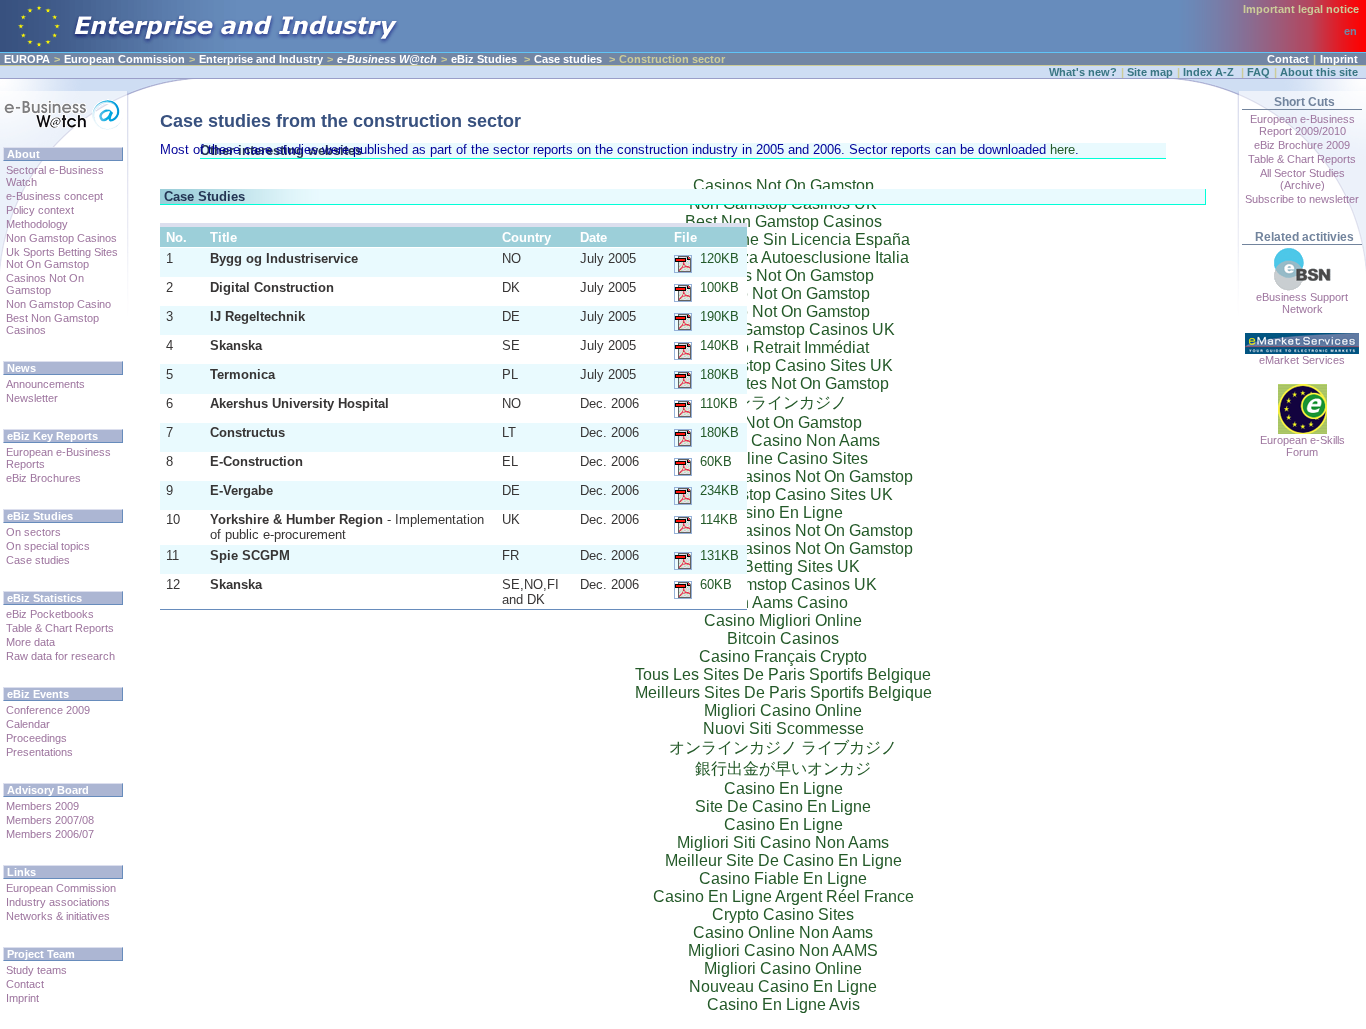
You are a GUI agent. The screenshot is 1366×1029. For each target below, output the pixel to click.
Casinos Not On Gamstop (45, 284)
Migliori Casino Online (783, 968)
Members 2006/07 (50, 834)
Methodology (37, 224)
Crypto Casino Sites (783, 914)
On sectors (33, 532)
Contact (1288, 59)
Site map (1150, 72)
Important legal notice (1301, 9)
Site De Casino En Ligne (783, 806)
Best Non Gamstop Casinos (52, 324)
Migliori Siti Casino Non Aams (783, 842)
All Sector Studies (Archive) (1302, 179)
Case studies (568, 59)
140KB (719, 345)
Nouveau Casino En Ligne (783, 986)
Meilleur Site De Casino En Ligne (783, 860)
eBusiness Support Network (1302, 303)
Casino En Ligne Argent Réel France (783, 896)
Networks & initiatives (58, 916)
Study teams (36, 970)
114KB (719, 519)
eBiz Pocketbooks (50, 614)
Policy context (40, 210)
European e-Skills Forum (1302, 446)
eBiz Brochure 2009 (1302, 145)
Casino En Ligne (783, 788)
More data (30, 642)
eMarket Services (1302, 360)
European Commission (124, 59)
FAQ (1258, 72)
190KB (719, 316)
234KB (719, 490)
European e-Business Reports (58, 458)
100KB (719, 287)
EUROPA (27, 59)
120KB (719, 258)
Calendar (28, 724)
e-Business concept (54, 196)
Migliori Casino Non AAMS (783, 950)
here (1062, 149)
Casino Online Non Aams (783, 932)
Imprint (1339, 59)
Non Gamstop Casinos (61, 238)
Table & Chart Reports (60, 628)
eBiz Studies (484, 59)
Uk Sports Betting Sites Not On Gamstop (62, 258)
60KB (716, 461)
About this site (1319, 72)
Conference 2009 (48, 710)
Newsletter (32, 398)
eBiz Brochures (43, 478)
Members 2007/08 (50, 820)
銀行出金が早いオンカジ (783, 768)
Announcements (45, 384)
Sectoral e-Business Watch (55, 176)
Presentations (39, 752)
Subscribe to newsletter (1302, 199)
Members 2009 (42, 806)
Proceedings (36, 738)
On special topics (48, 546)
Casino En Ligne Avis (783, 1004)
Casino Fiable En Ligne (783, 878)
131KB (719, 555)
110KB (719, 403)
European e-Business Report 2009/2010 (1302, 125)
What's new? (1083, 72)
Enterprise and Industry (261, 59)
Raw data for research (60, 656)
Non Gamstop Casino (58, 304)
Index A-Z (1210, 72)
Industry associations (58, 902)
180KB (719, 374)
